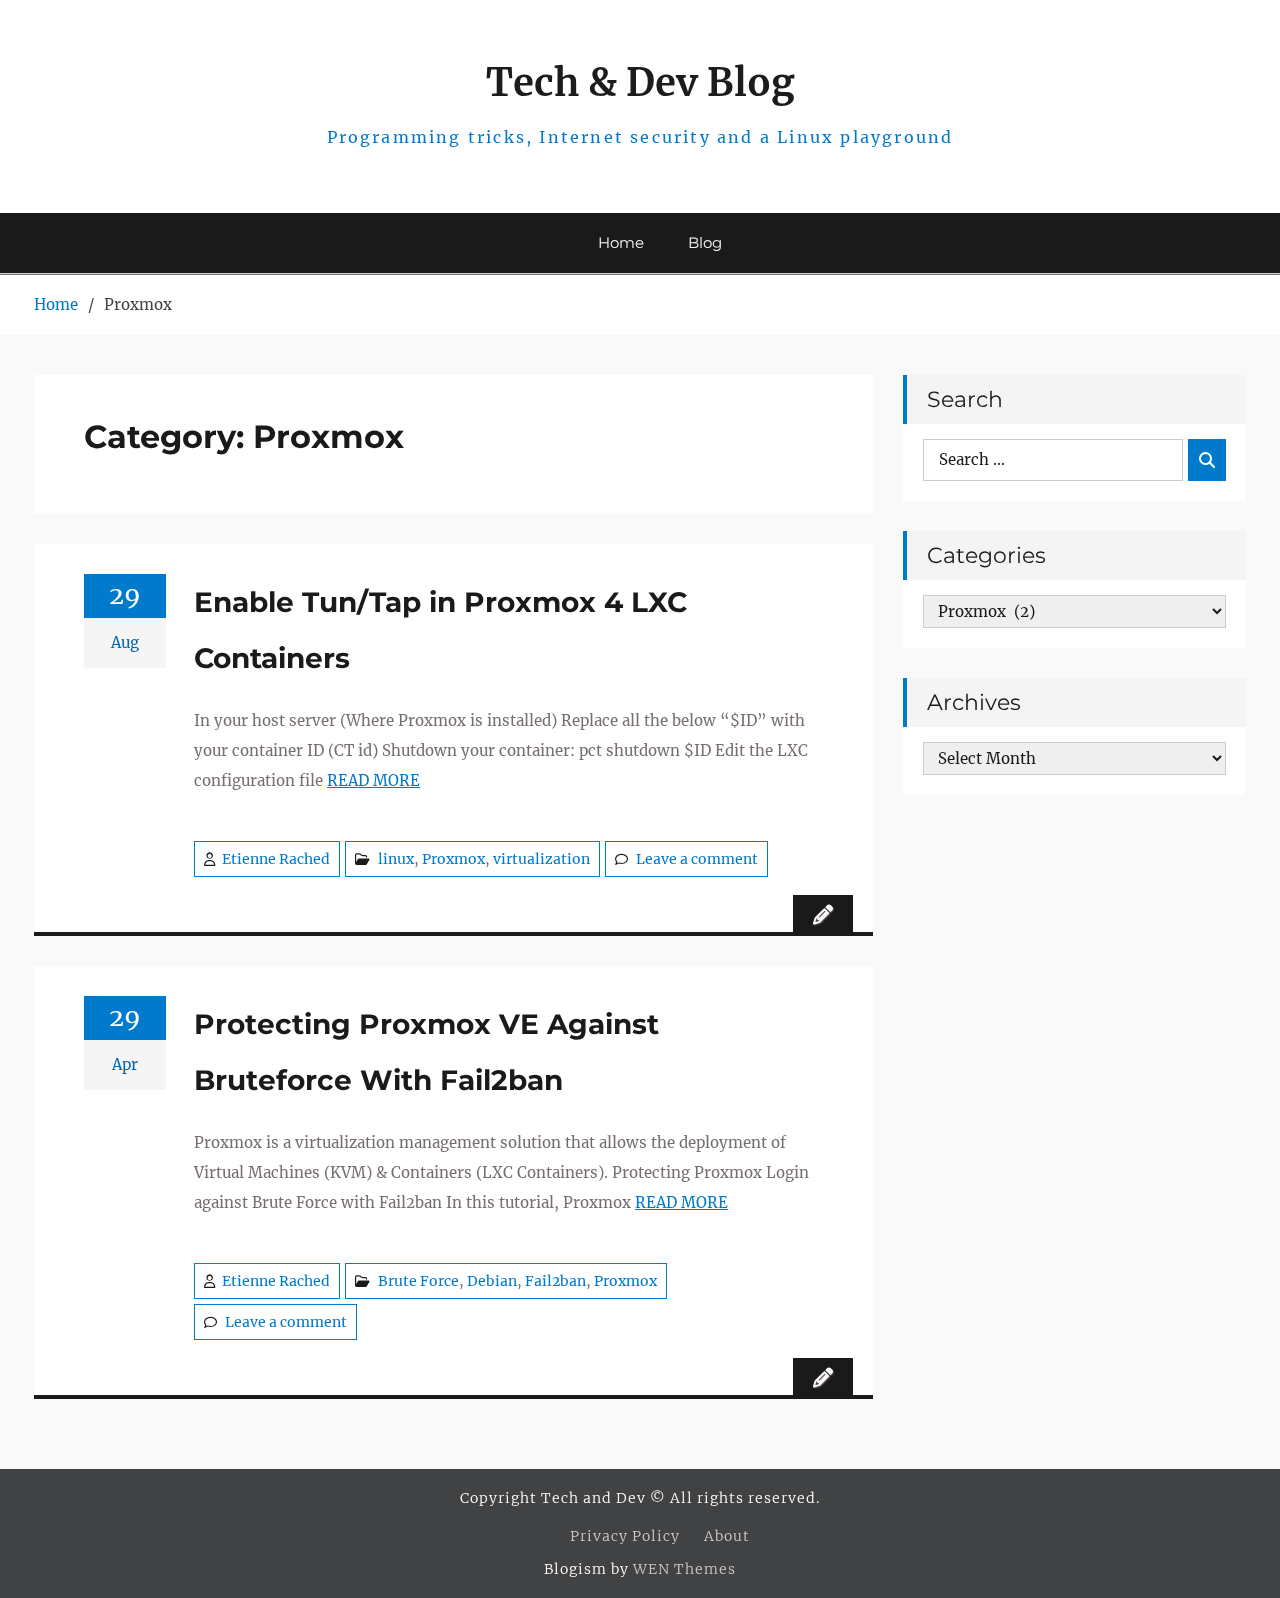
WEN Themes (684, 1569)
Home (621, 242)
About (727, 1536)
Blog (705, 242)
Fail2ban (555, 1281)
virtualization (541, 859)
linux (396, 859)
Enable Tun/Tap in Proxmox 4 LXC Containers (440, 630)
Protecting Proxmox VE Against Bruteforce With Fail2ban (426, 1052)
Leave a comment (697, 859)
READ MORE (373, 780)
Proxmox (453, 859)
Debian (492, 1281)
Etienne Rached (276, 859)
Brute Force (418, 1281)
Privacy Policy (625, 1536)
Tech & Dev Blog (640, 82)
